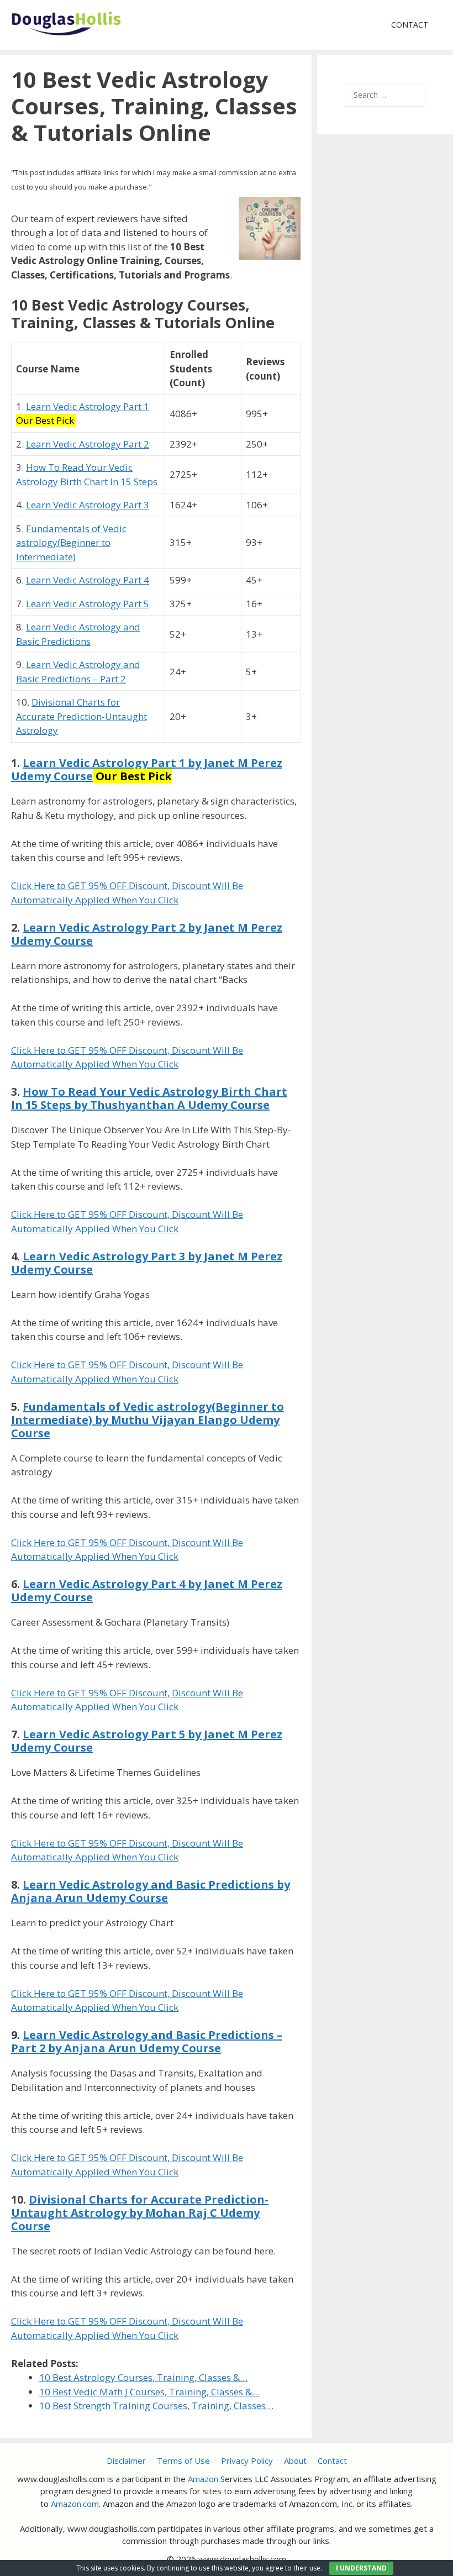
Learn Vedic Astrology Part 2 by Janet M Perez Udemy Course (147, 934)
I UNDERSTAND (361, 2568)
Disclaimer (126, 2461)
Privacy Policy (247, 2461)
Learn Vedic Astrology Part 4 (88, 580)
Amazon (203, 2479)
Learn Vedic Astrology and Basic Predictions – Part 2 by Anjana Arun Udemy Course (147, 2041)
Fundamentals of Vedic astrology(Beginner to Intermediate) (71, 543)
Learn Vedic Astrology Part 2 (88, 444)
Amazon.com (75, 2504)
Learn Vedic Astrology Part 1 (88, 406)
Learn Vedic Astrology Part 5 (88, 604)
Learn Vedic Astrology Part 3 (88, 505)
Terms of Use (183, 2461)
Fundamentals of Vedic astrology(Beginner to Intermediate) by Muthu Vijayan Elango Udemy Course (148, 1420)
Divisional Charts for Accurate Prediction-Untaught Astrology (81, 716)
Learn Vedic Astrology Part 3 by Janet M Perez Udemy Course (147, 1263)
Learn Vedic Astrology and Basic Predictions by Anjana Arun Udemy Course (151, 1891)
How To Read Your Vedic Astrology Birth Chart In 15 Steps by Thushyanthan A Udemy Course (149, 1098)
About (295, 2461)
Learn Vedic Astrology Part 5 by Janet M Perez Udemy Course (147, 1741)
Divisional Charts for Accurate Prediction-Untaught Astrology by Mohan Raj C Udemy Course (140, 2213)
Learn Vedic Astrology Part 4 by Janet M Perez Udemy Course (147, 1591)
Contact (410, 25)
